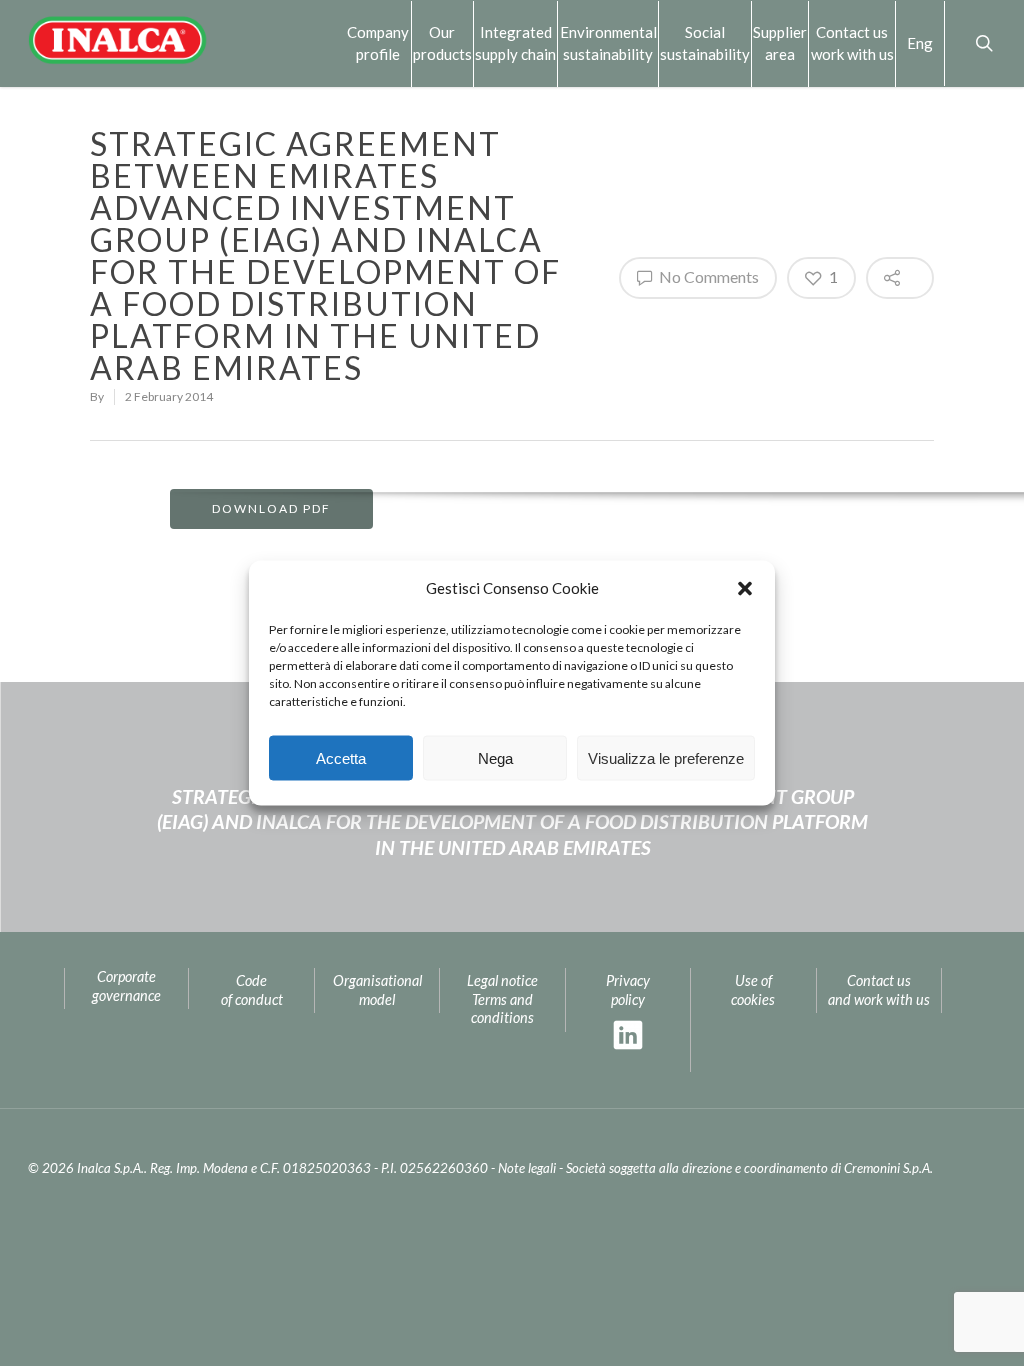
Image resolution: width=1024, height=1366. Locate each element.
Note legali (527, 1168)
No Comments (707, 276)
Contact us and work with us (879, 990)
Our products (442, 43)
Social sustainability (705, 43)
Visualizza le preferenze (666, 757)
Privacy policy (628, 990)
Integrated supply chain (515, 43)
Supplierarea (780, 43)
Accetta (341, 757)
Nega (495, 757)
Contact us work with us (852, 43)
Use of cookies (753, 990)
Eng (920, 43)
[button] (745, 588)
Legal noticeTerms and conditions (502, 999)
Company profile (378, 43)
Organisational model (377, 990)
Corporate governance (126, 986)
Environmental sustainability (608, 43)
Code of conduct (252, 990)
